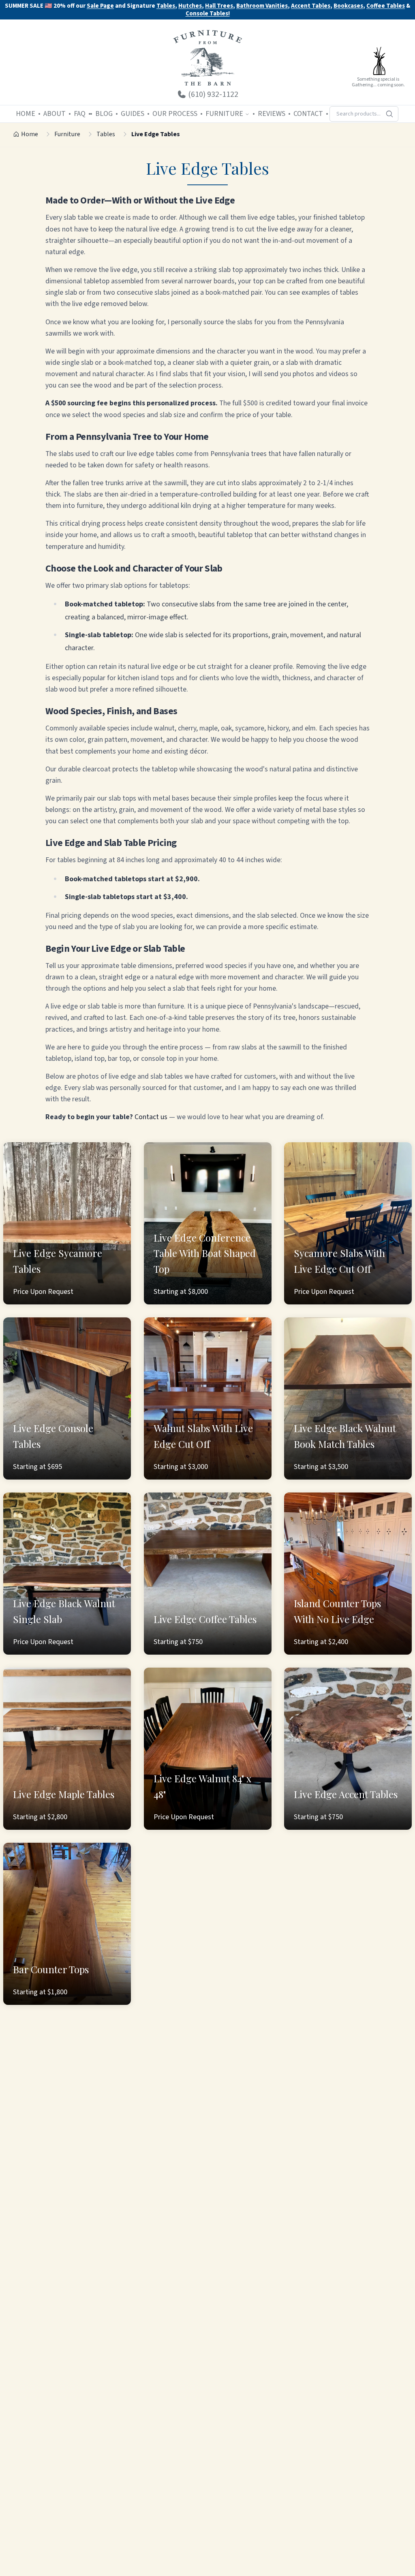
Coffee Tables (386, 6)
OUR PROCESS (175, 114)
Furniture (67, 134)
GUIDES (133, 114)
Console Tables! (208, 14)
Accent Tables (311, 6)
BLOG (104, 114)
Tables (166, 6)
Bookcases (348, 6)
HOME (26, 114)
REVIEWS (272, 114)
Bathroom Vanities (262, 6)
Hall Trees (219, 6)
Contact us (151, 1117)
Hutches (190, 6)
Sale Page (100, 6)
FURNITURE (224, 114)
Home (30, 134)
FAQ (80, 114)
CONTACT (308, 114)
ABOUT (55, 114)
